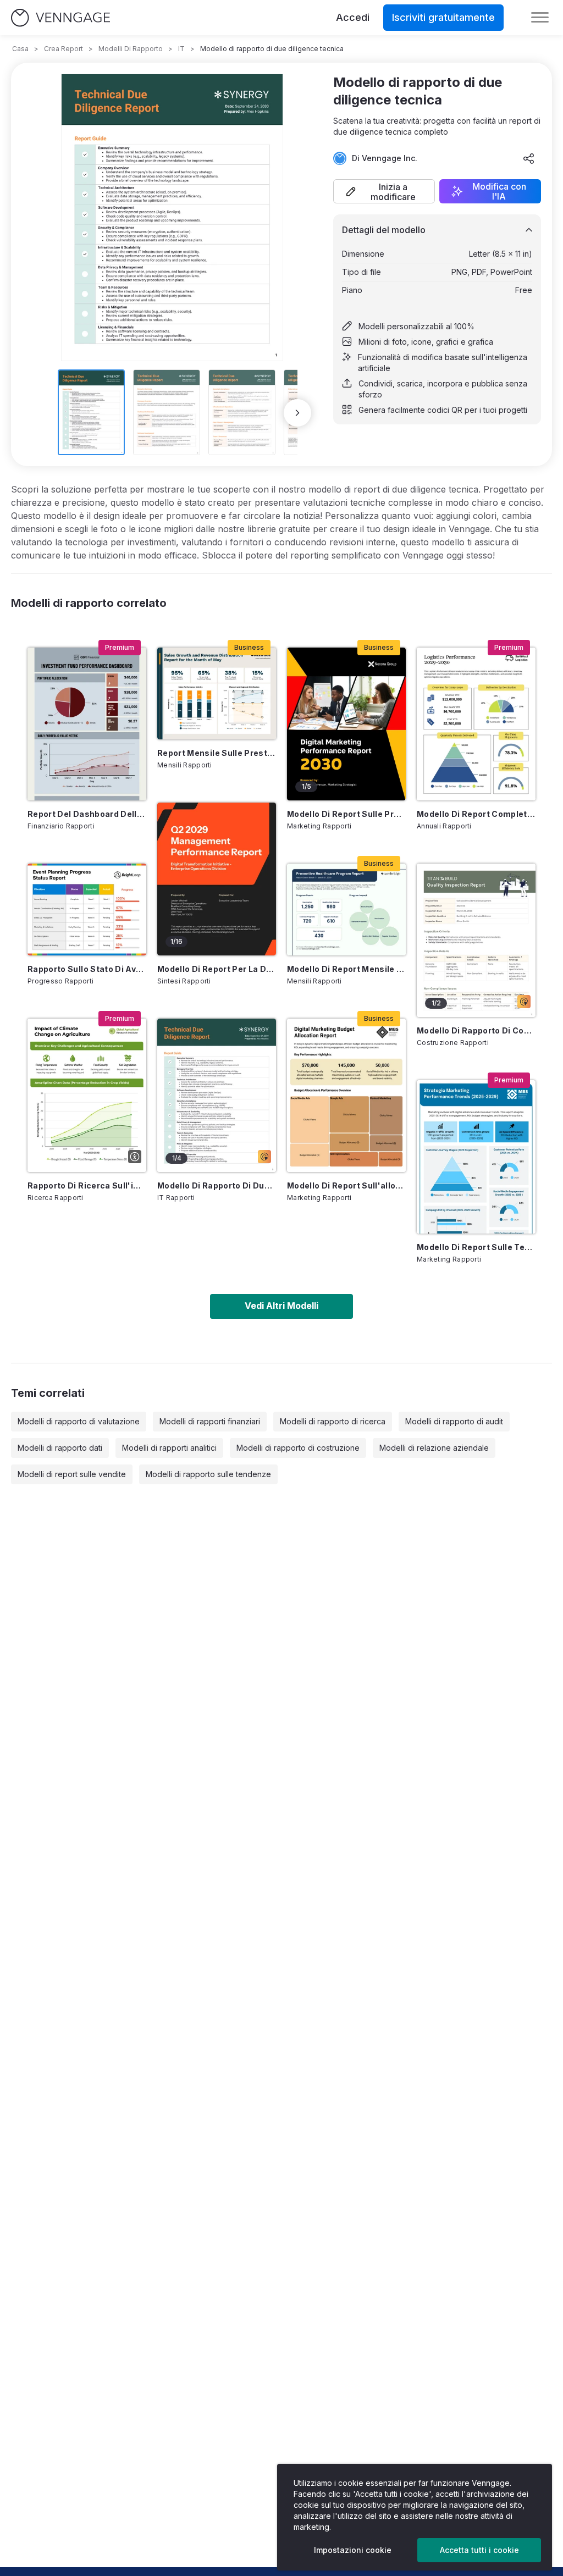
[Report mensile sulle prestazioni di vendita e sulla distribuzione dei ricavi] (217, 693)
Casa (20, 49)
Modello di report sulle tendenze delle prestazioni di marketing (476, 1247)
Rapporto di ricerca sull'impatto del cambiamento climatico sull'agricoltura (87, 1185)
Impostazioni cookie (353, 2550)
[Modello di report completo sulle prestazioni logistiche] (476, 724)
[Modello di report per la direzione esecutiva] (217, 879)
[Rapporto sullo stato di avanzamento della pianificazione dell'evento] (87, 910)
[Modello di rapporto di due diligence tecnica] (217, 1095)
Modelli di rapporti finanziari (210, 1421)
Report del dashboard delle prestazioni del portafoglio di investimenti (87, 814)
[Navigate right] (297, 413)
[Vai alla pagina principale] (60, 18)
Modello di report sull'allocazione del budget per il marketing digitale (346, 1185)
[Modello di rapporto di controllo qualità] (476, 940)
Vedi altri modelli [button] (281, 1306)
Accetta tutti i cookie (479, 2550)
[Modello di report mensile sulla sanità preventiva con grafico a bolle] (346, 910)
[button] (384, 191)
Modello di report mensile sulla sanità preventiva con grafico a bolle (346, 969)
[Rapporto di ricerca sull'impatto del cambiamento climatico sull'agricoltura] (87, 1095)
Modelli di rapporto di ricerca (333, 1421)
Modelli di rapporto (131, 49)
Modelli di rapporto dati (60, 1448)
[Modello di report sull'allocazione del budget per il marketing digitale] (346, 1095)
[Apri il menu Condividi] (529, 158)
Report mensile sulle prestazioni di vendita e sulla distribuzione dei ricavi (217, 753)
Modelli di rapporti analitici (169, 1448)
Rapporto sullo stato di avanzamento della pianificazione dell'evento (87, 969)
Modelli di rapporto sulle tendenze (208, 1474)
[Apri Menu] (540, 18)
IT (181, 49)
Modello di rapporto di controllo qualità (476, 1030)
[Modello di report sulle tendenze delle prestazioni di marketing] (476, 1157)
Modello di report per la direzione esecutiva (217, 969)
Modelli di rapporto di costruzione (298, 1448)
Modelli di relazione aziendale (434, 1448)
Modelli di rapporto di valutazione (79, 1421)
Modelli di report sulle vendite (72, 1474)
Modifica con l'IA (499, 191)
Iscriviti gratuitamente (443, 17)
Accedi (353, 17)
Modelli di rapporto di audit (454, 1421)
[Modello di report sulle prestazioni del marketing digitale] (346, 724)
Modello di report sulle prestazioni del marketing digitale (346, 814)
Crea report (64, 49)
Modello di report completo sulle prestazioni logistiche (476, 814)
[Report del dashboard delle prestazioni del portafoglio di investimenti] (87, 724)
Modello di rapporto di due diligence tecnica (217, 1185)
